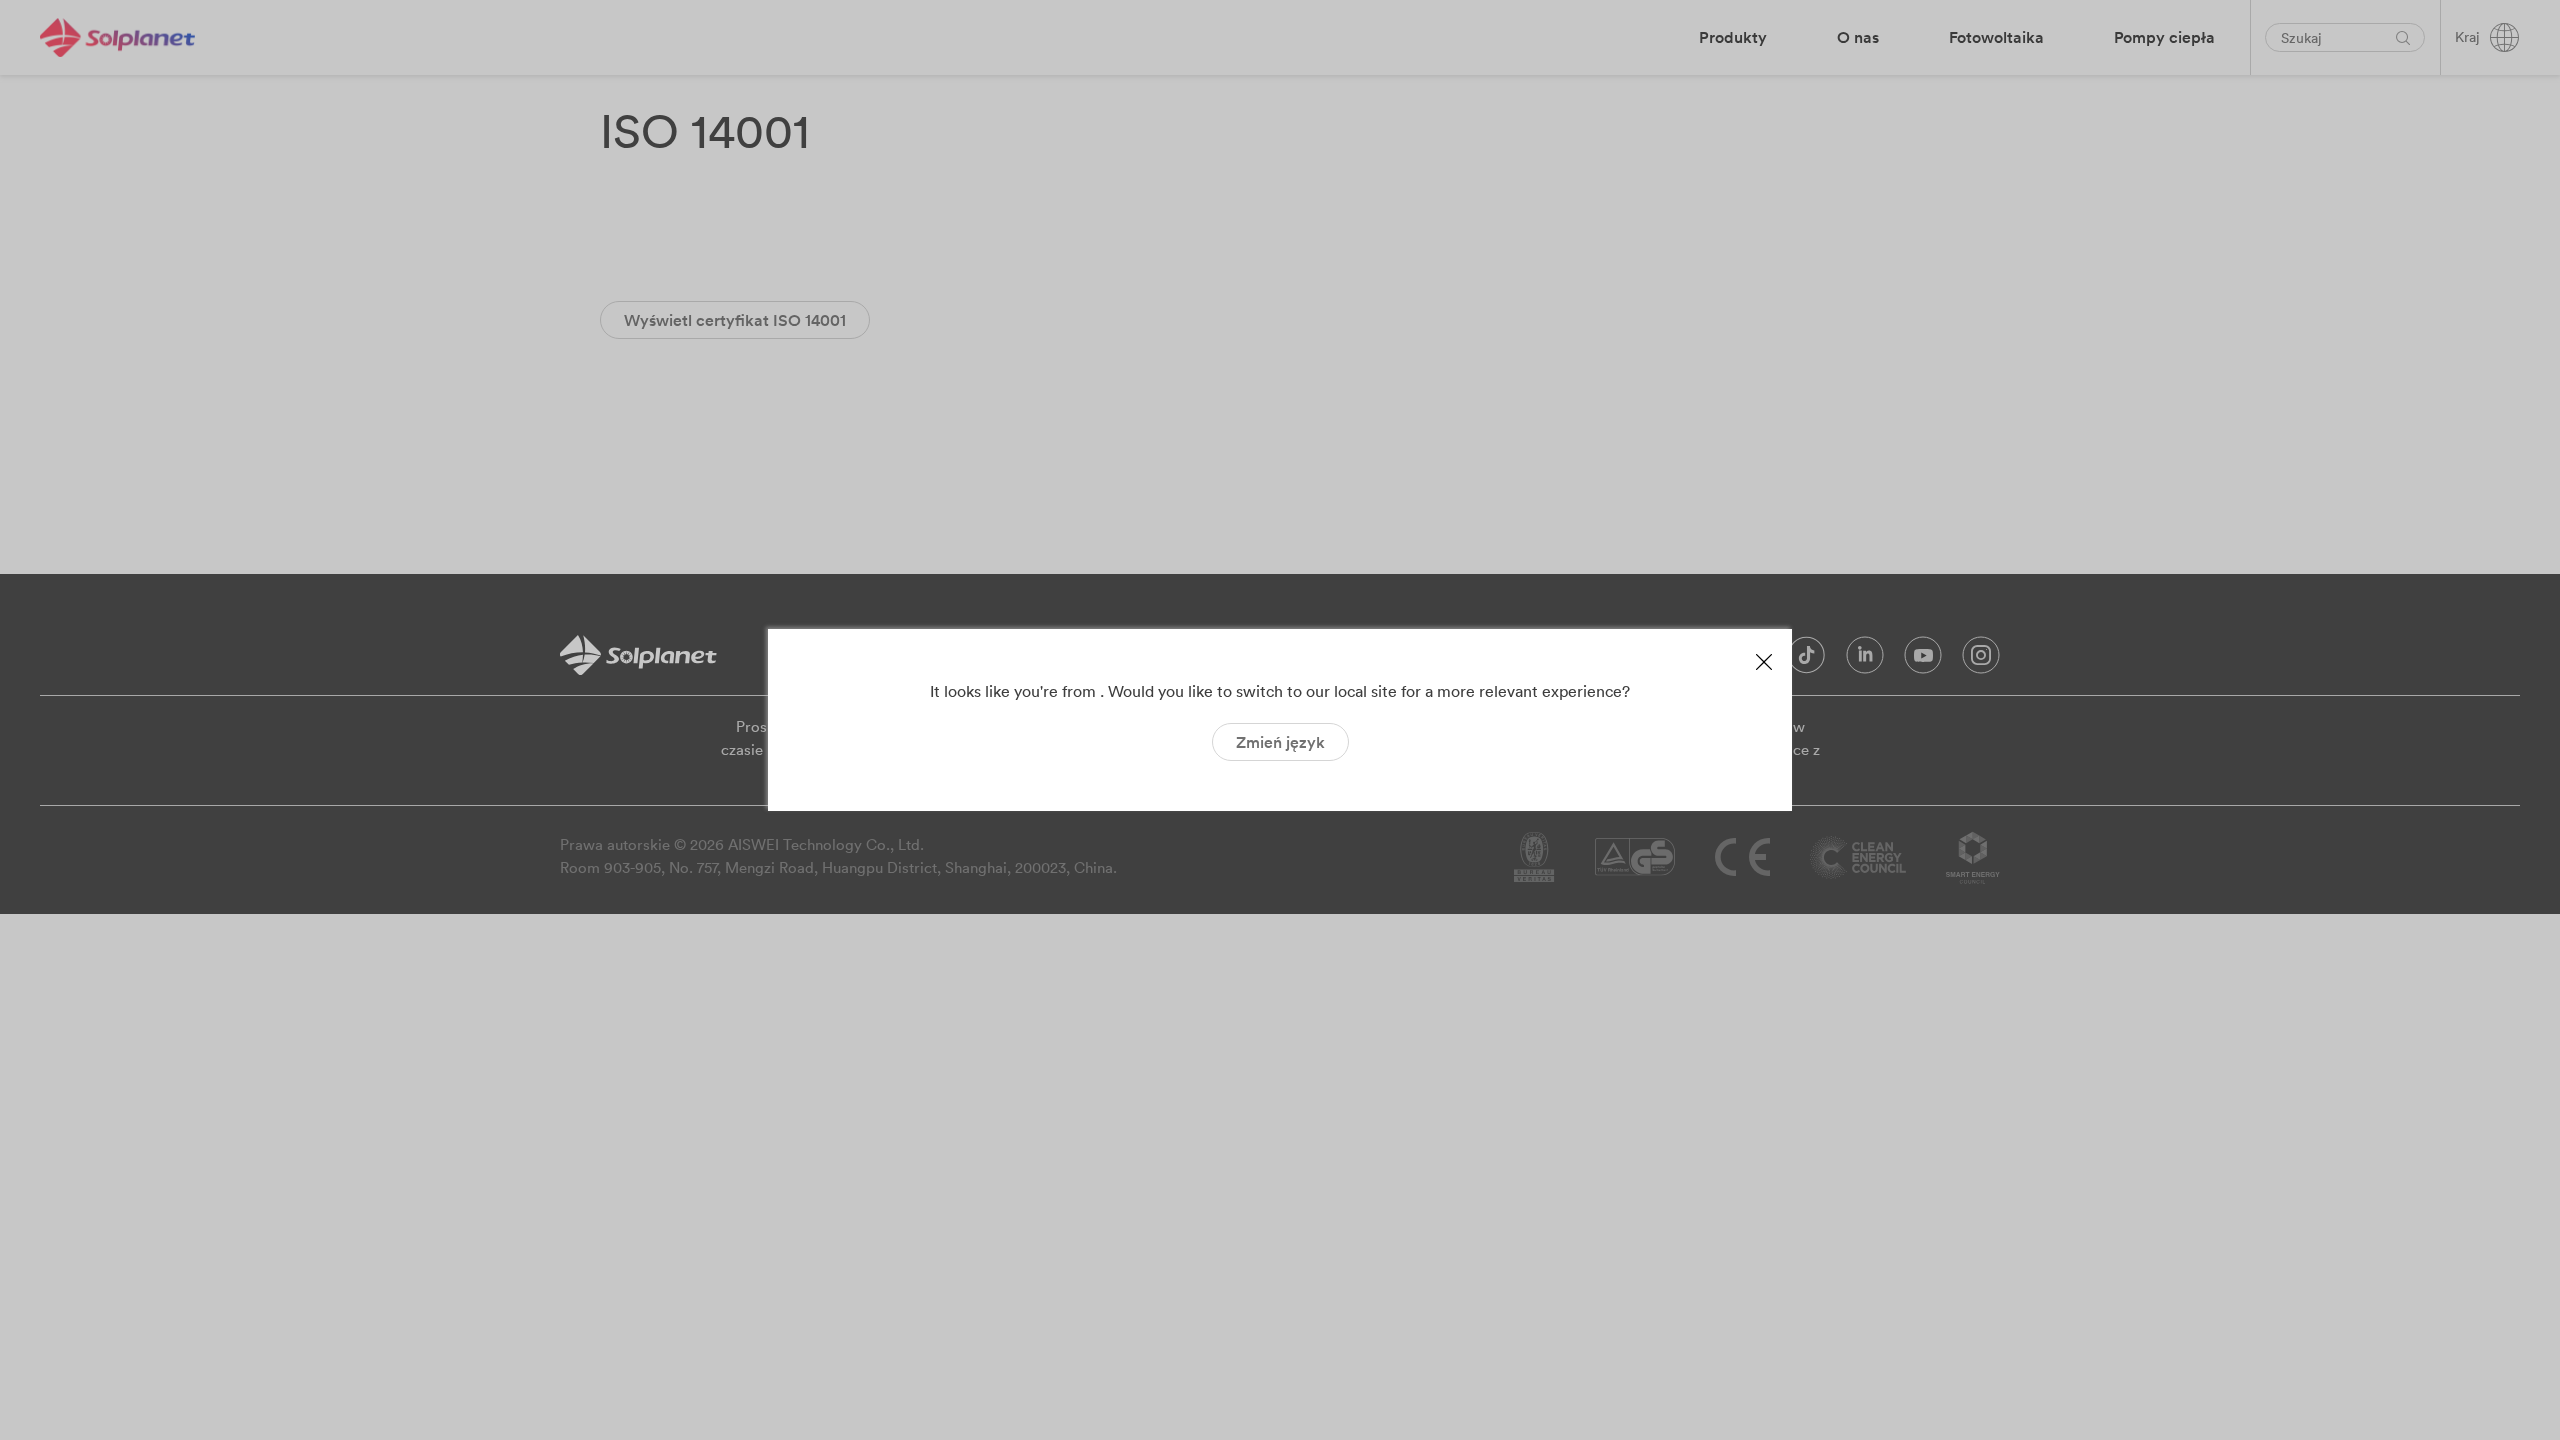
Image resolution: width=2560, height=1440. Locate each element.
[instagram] (1981, 660)
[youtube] (1923, 660)
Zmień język (1280, 742)
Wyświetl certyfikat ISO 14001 (735, 320)
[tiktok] (1806, 660)
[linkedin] (1865, 660)
